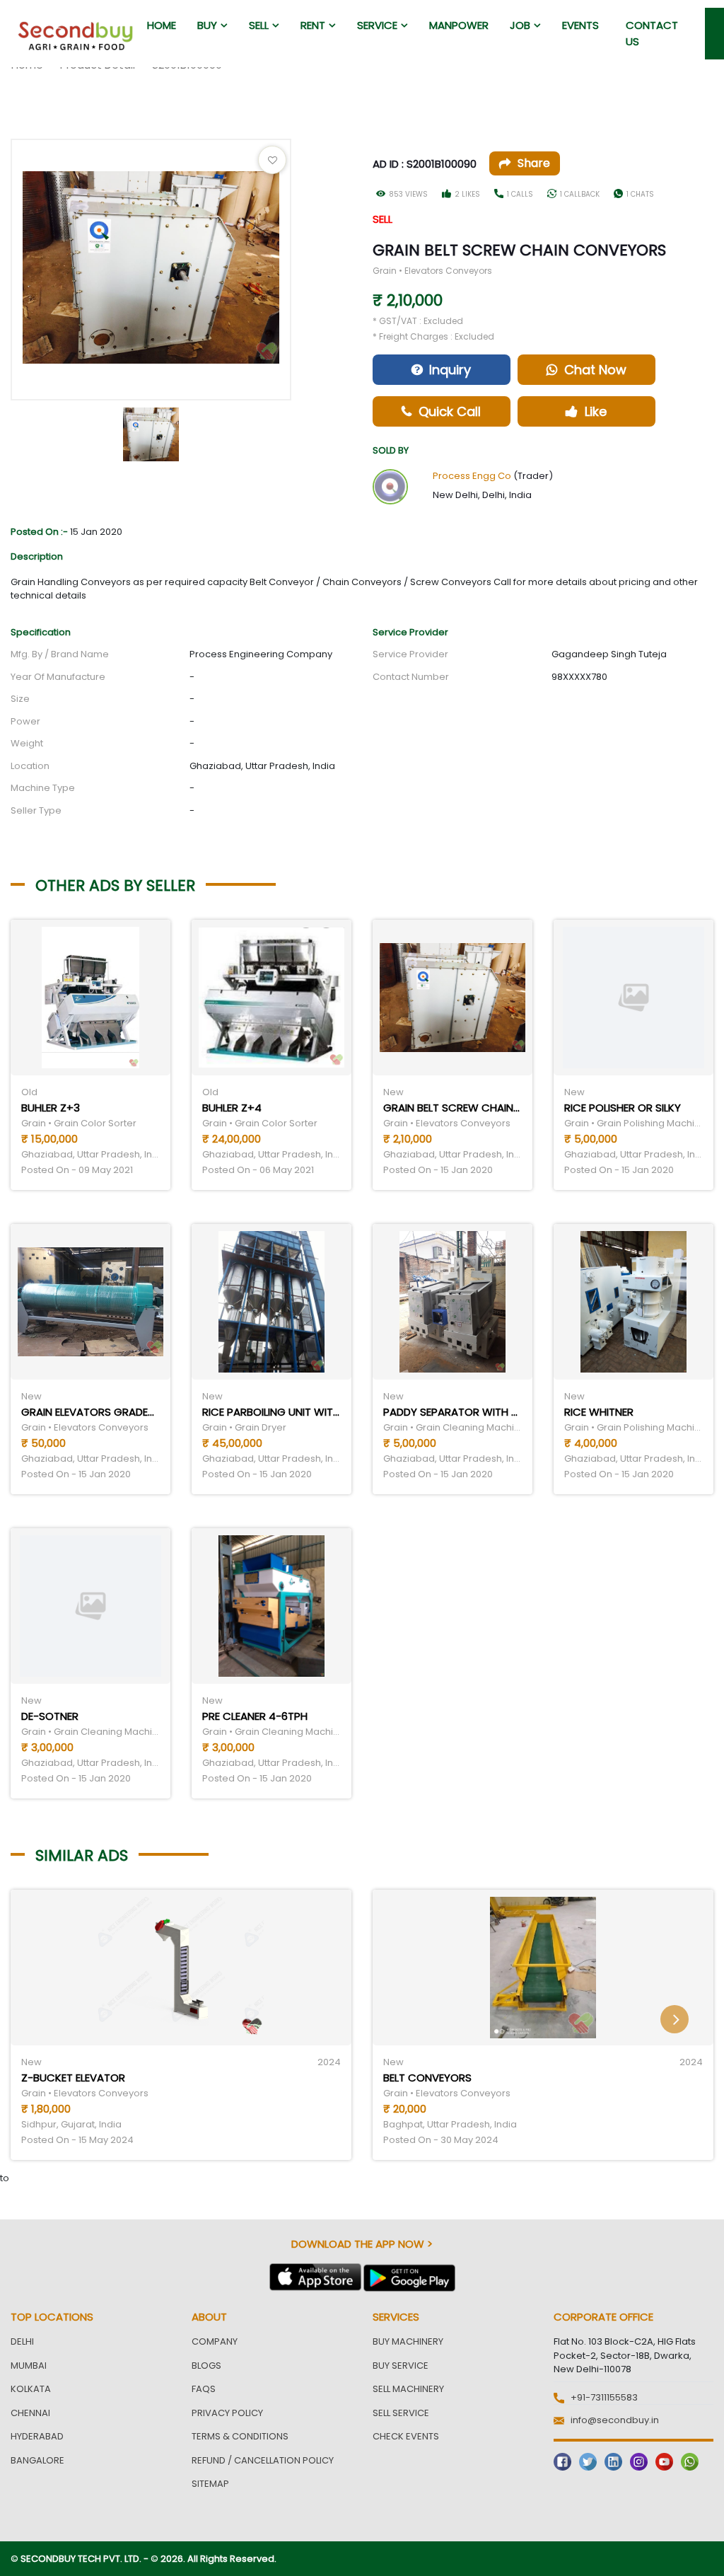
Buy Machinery (408, 2341)
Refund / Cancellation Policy (263, 2460)
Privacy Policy (227, 2413)
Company (215, 2341)
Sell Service (401, 2413)
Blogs (206, 2366)
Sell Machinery (408, 2389)
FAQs (204, 2389)
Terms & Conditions (240, 2436)
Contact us (652, 33)
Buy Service (401, 2366)
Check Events (406, 2436)
